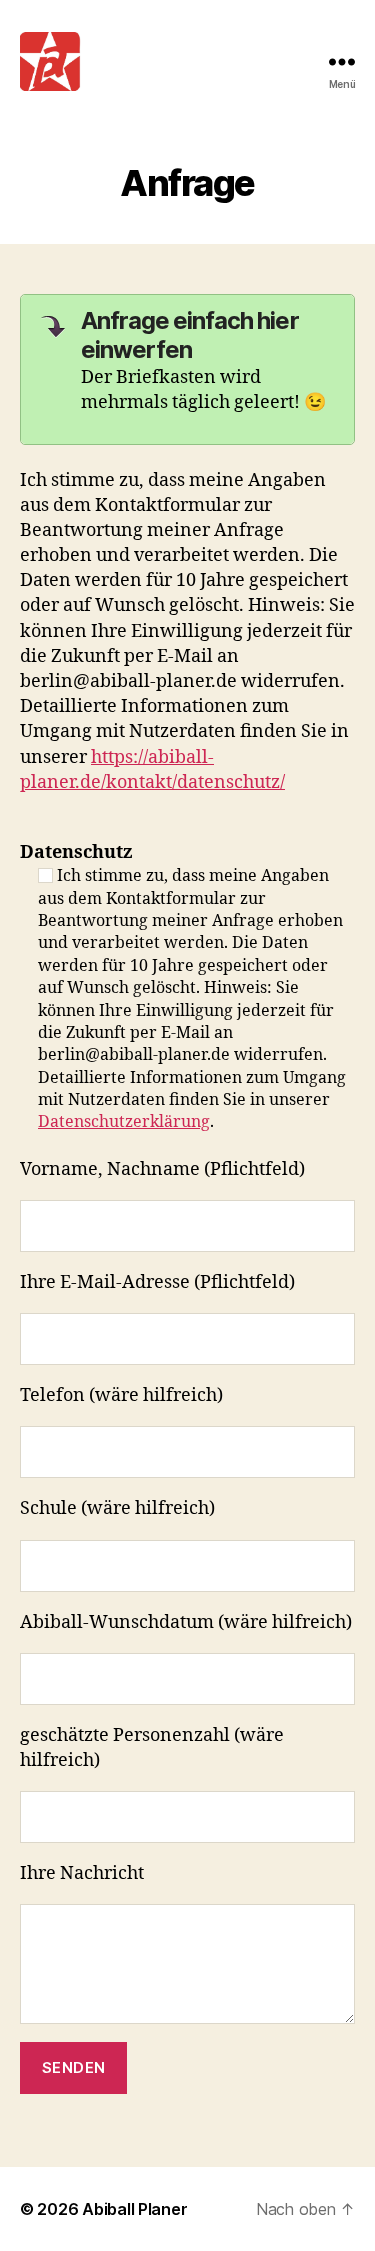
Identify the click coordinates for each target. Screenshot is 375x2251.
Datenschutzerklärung (124, 1122)
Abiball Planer (134, 2209)
